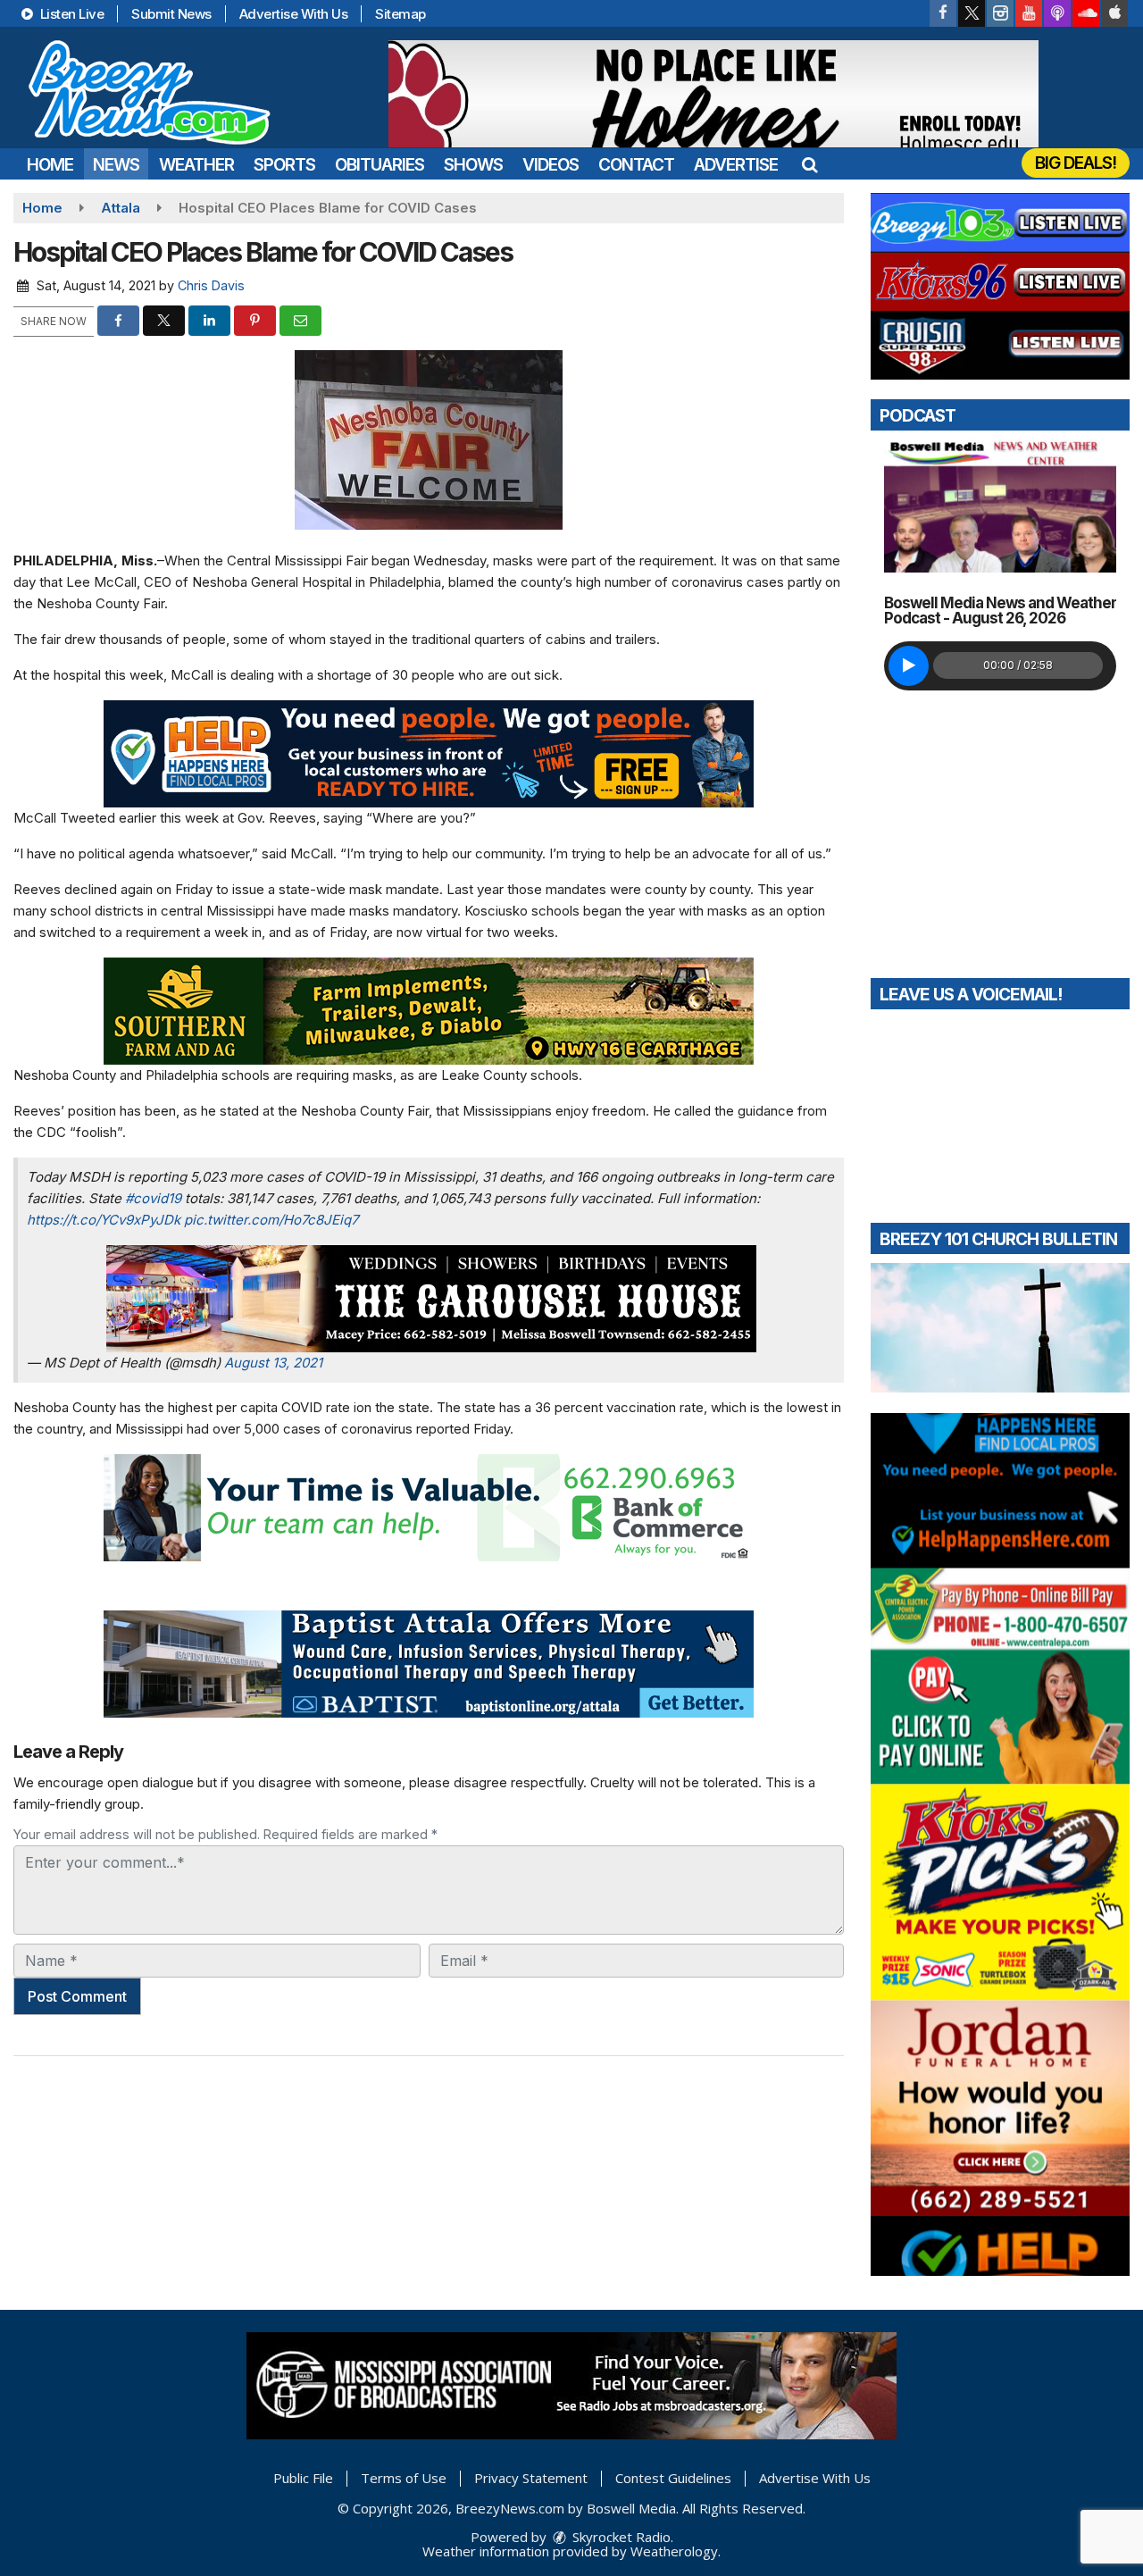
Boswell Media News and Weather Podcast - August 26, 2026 (1000, 611)
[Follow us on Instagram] (1000, 13)
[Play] (909, 666)
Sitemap (400, 14)
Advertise (736, 165)
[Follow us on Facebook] (943, 13)
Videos (551, 165)
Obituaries (380, 165)
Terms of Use (404, 2478)
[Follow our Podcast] (1057, 13)
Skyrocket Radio (620, 2537)
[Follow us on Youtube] (1029, 13)
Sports (284, 165)
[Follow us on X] (972, 13)
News (116, 165)
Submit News (171, 14)
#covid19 (153, 1198)
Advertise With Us (294, 14)
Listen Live (70, 14)
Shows (473, 165)
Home (50, 165)
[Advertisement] (713, 94)
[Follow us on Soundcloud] (1086, 13)
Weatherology (674, 2551)
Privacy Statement (531, 2478)
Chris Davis (211, 285)
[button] (809, 165)
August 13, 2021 (273, 1363)
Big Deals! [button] (1076, 163)
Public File (303, 2478)
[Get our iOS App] (1114, 13)
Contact (636, 165)
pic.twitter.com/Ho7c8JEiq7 (271, 1220)
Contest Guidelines (673, 2478)
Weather (196, 165)
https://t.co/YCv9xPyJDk (104, 1220)
